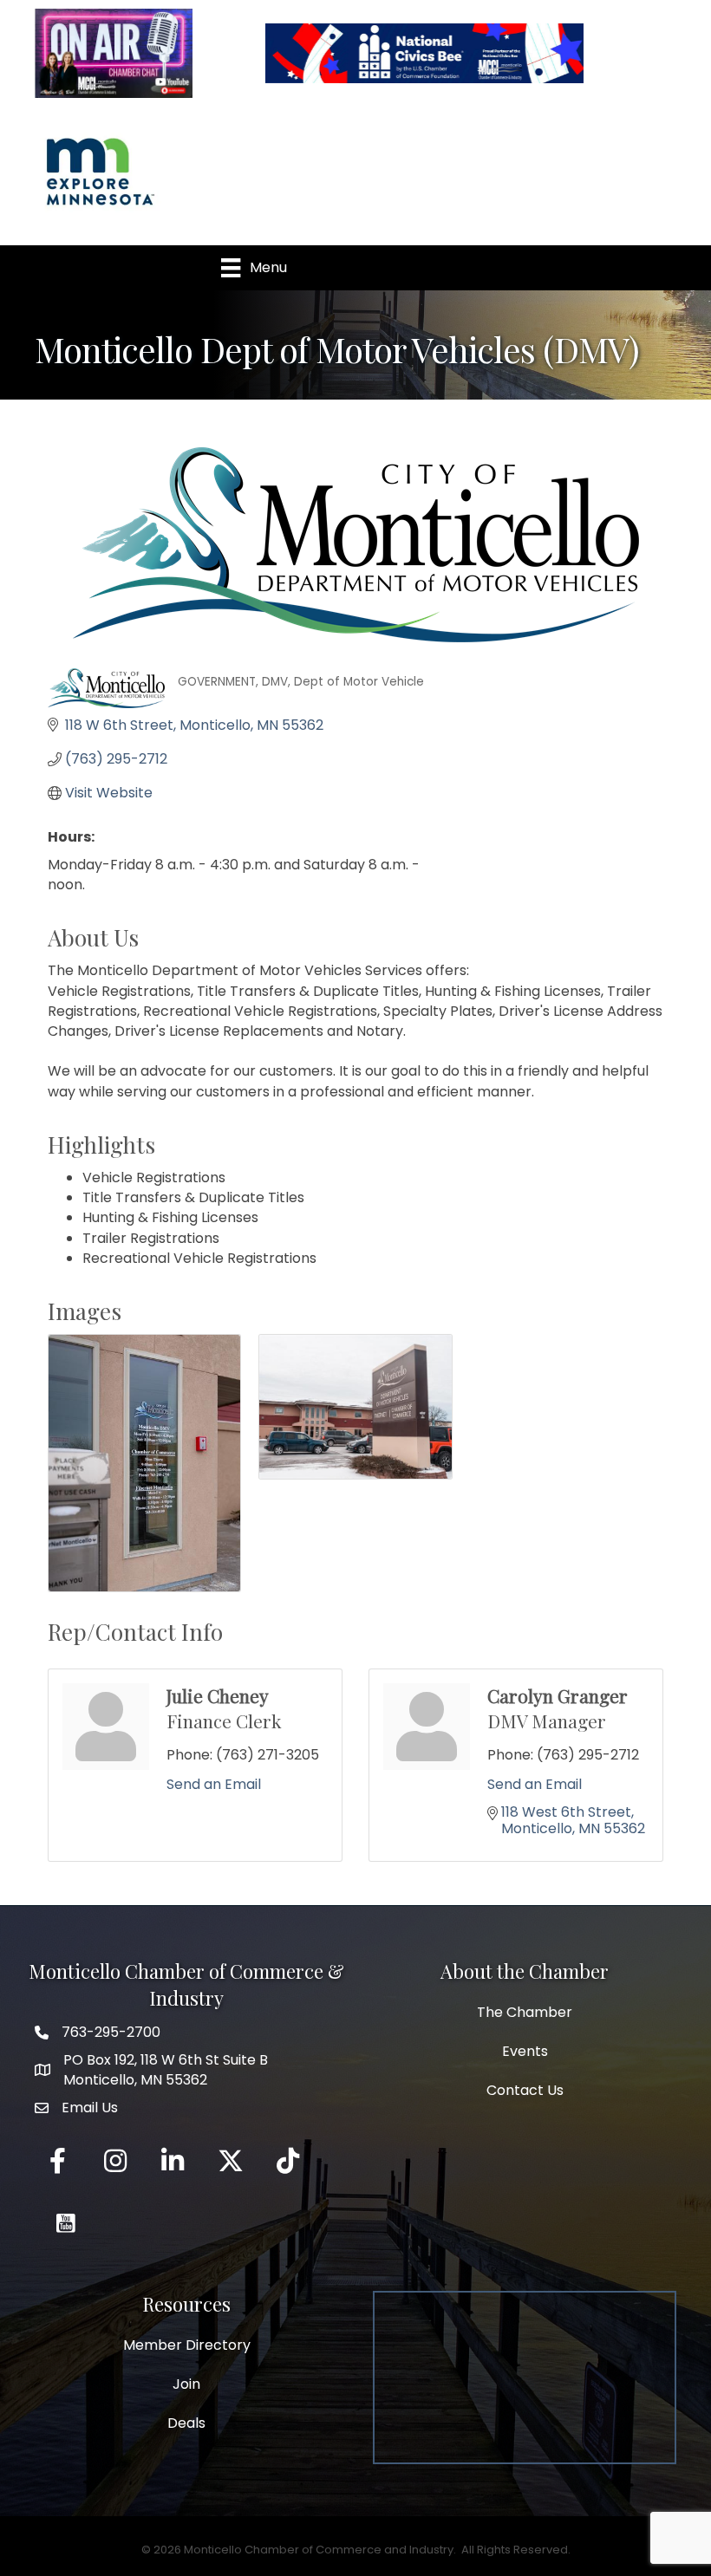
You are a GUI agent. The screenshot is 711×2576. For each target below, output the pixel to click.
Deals (186, 2423)
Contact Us (525, 2090)
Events (525, 2051)
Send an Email (214, 1784)
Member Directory (187, 2345)
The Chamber (525, 2012)
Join (186, 2384)
